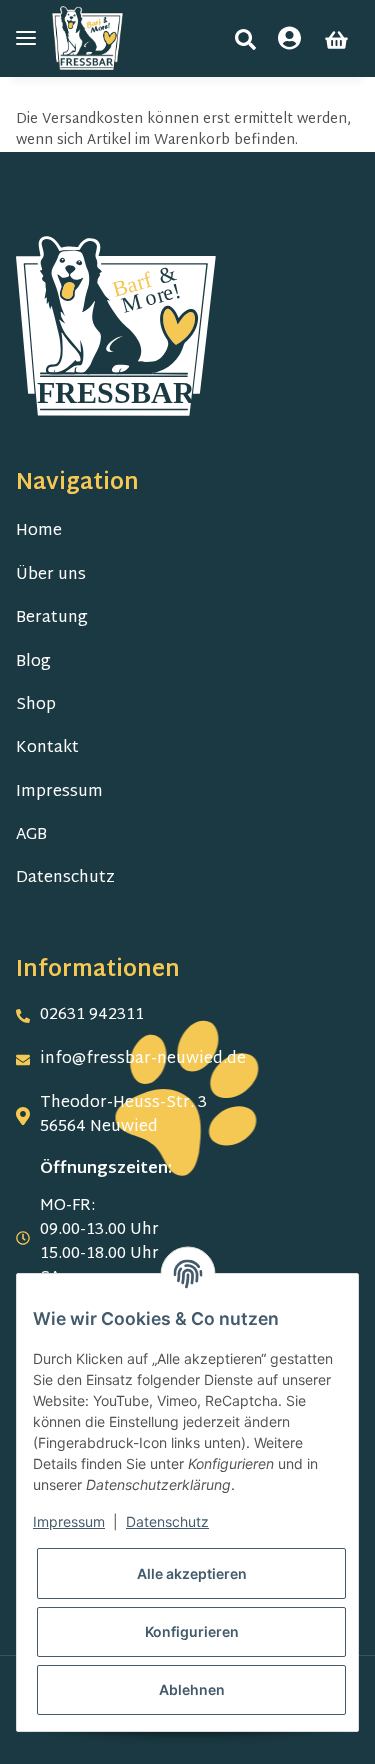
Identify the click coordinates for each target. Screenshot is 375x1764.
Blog (33, 662)
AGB (31, 835)
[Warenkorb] (336, 40)
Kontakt (47, 748)
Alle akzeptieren (192, 1573)
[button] (245, 39)
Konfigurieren (192, 1631)
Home (39, 531)
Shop (36, 705)
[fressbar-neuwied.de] (87, 38)
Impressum (59, 792)
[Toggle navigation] (26, 38)
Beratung (52, 618)
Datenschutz (65, 878)
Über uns (51, 575)
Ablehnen (192, 1689)
